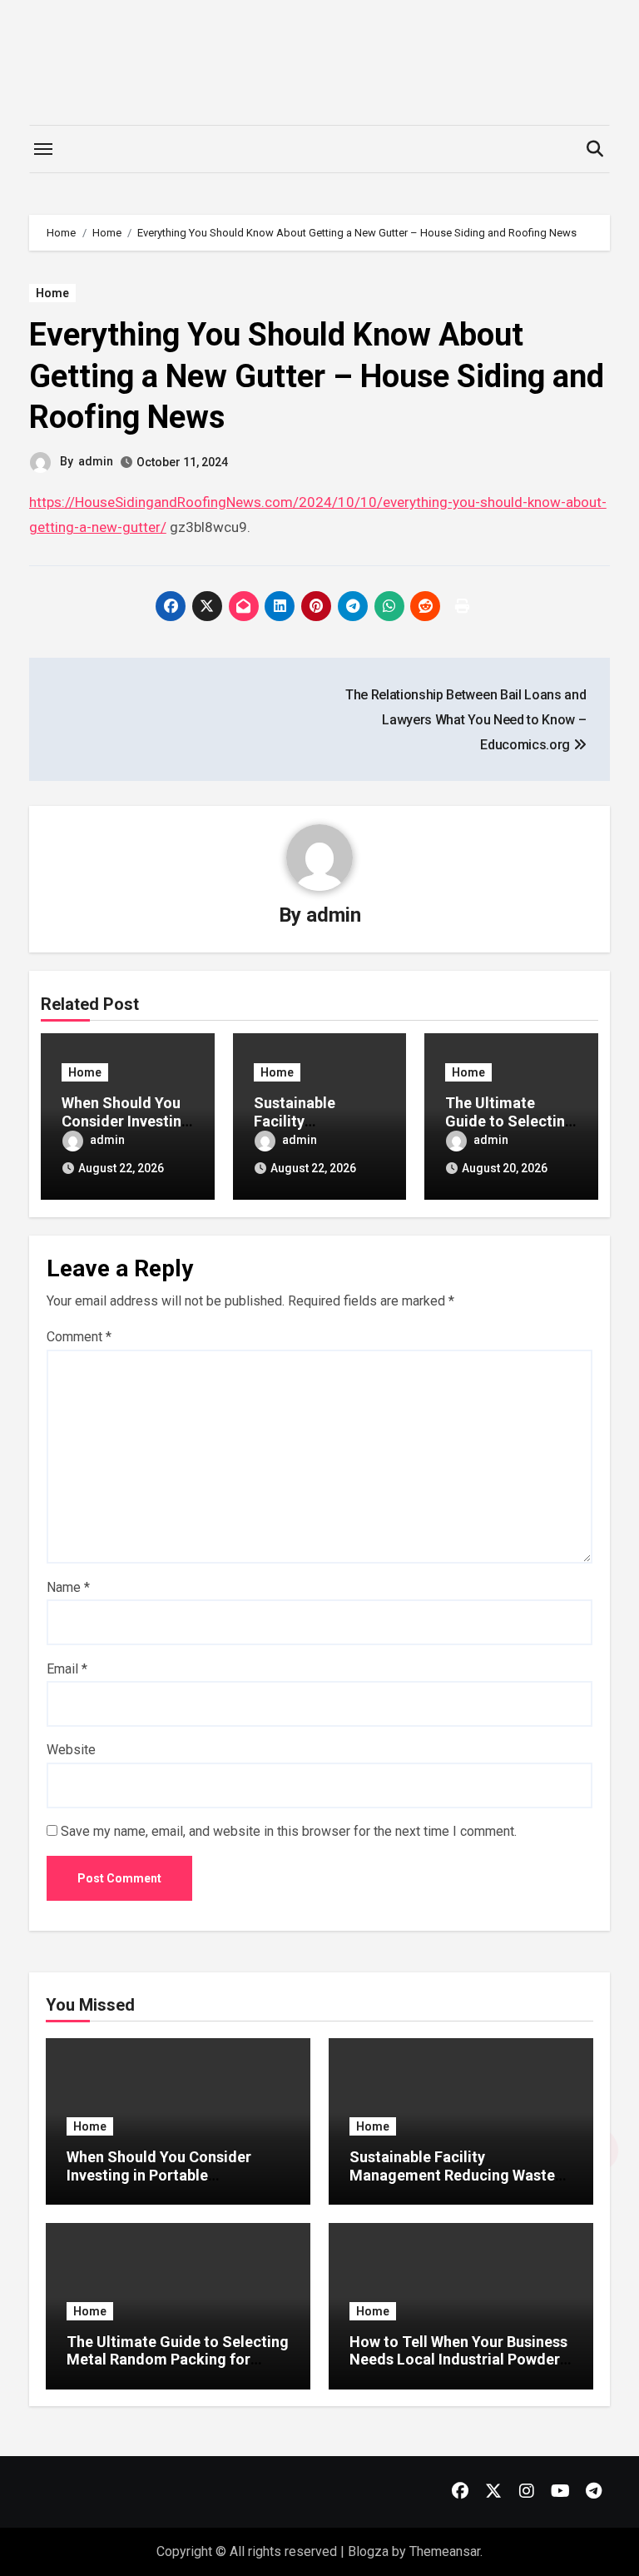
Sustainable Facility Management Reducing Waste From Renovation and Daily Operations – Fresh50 (452, 2184)
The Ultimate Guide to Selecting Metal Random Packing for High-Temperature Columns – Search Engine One (178, 2369)
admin (96, 461)
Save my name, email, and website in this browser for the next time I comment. (289, 1831)
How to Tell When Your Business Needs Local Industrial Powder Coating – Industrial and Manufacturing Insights (458, 2369)
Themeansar (445, 2551)
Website (71, 1750)
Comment (79, 1337)
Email (67, 1669)
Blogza (368, 2551)
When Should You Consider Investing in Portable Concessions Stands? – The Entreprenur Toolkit (162, 2184)
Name (68, 1587)
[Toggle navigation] (43, 149)
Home (52, 293)
